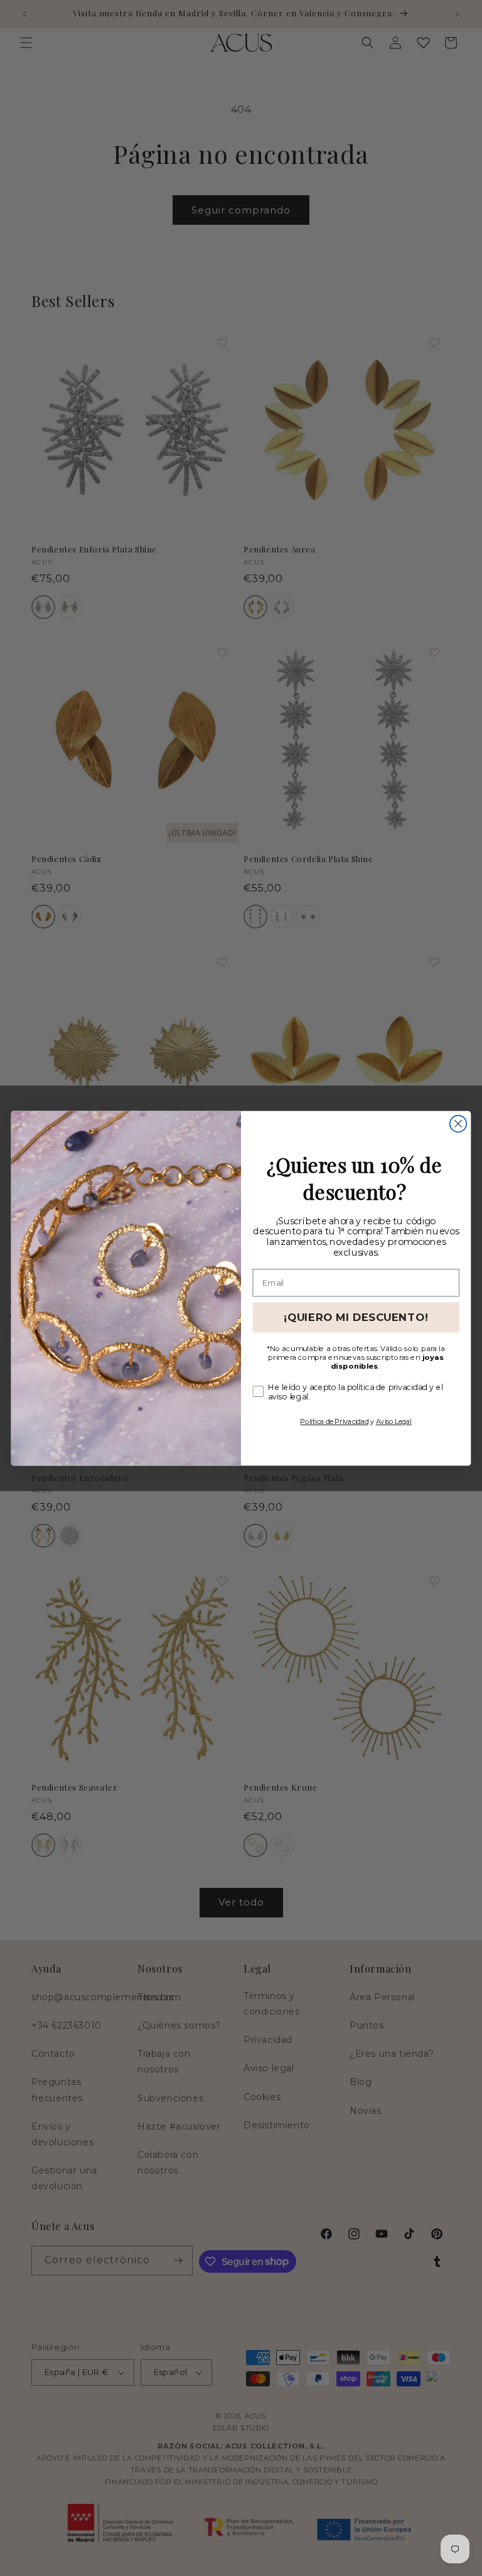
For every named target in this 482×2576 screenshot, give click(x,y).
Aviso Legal (394, 1421)
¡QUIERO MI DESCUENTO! (356, 1317)
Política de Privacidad (334, 1421)
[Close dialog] (458, 1123)
